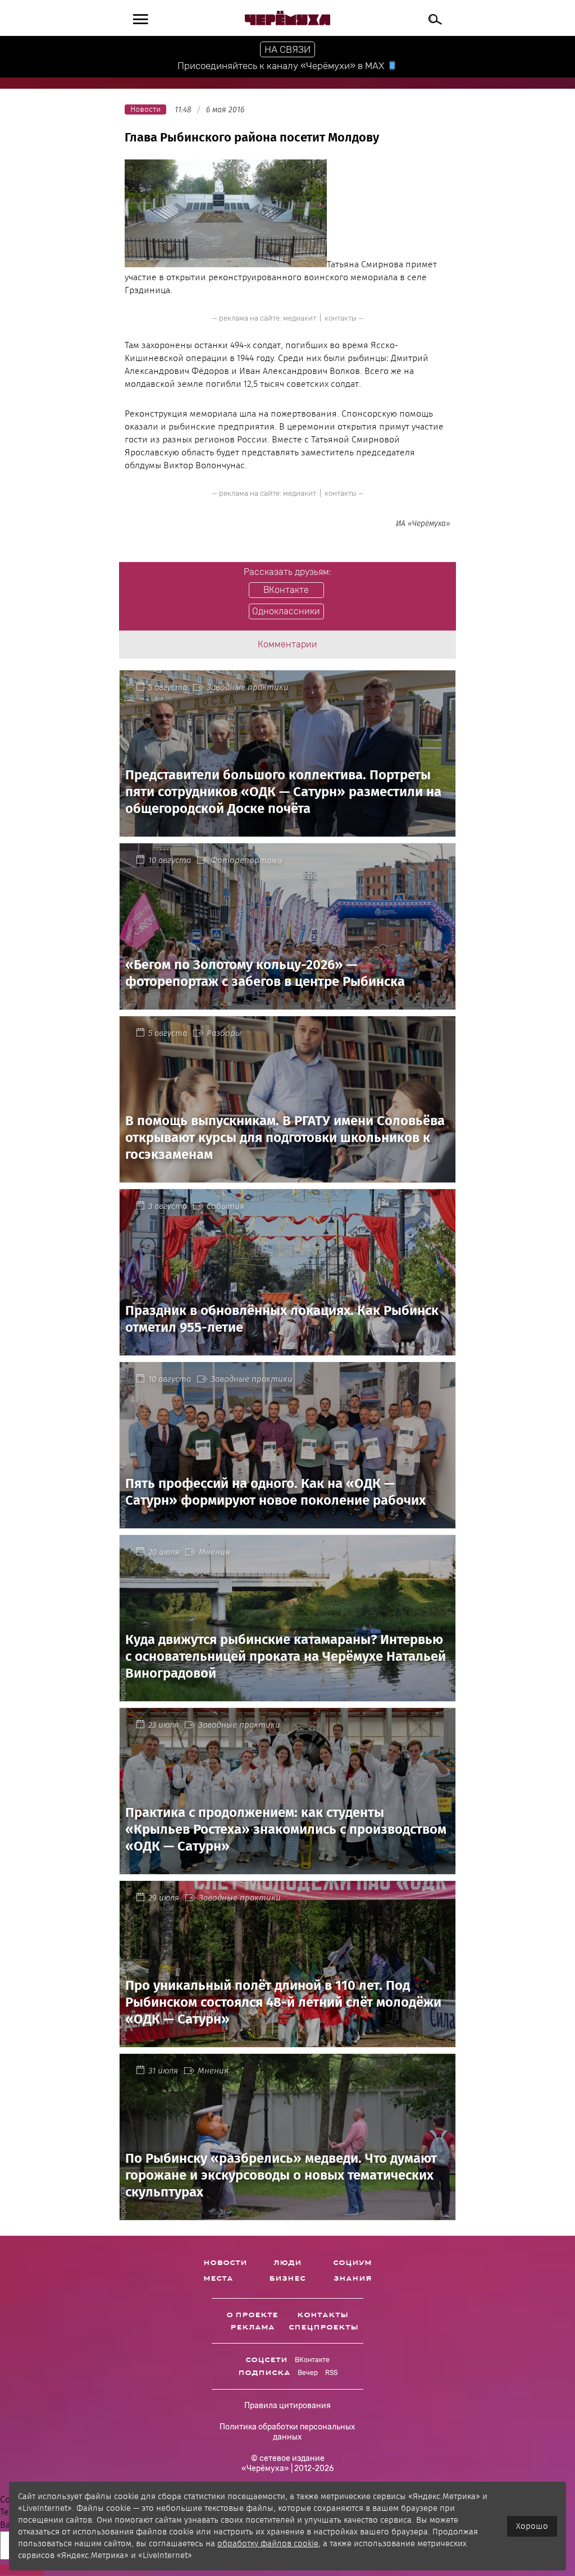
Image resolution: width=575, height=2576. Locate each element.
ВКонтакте (312, 2360)
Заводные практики (248, 687)
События (225, 1206)
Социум (352, 2263)
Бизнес (287, 2278)
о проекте (252, 2315)
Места (218, 2278)
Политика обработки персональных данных (287, 2432)
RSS (331, 2373)
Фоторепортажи (247, 860)
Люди (287, 2263)
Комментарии (287, 644)
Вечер (308, 2373)
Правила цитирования (287, 2406)
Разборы (224, 1033)
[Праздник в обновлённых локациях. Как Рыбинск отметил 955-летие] (287, 1348)
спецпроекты (323, 2327)
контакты (341, 318)
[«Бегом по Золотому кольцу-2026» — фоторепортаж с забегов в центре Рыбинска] (287, 1002)
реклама (252, 2327)
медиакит (300, 318)
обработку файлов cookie (268, 2543)
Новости (225, 2263)
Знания (353, 2278)
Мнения (214, 1552)
